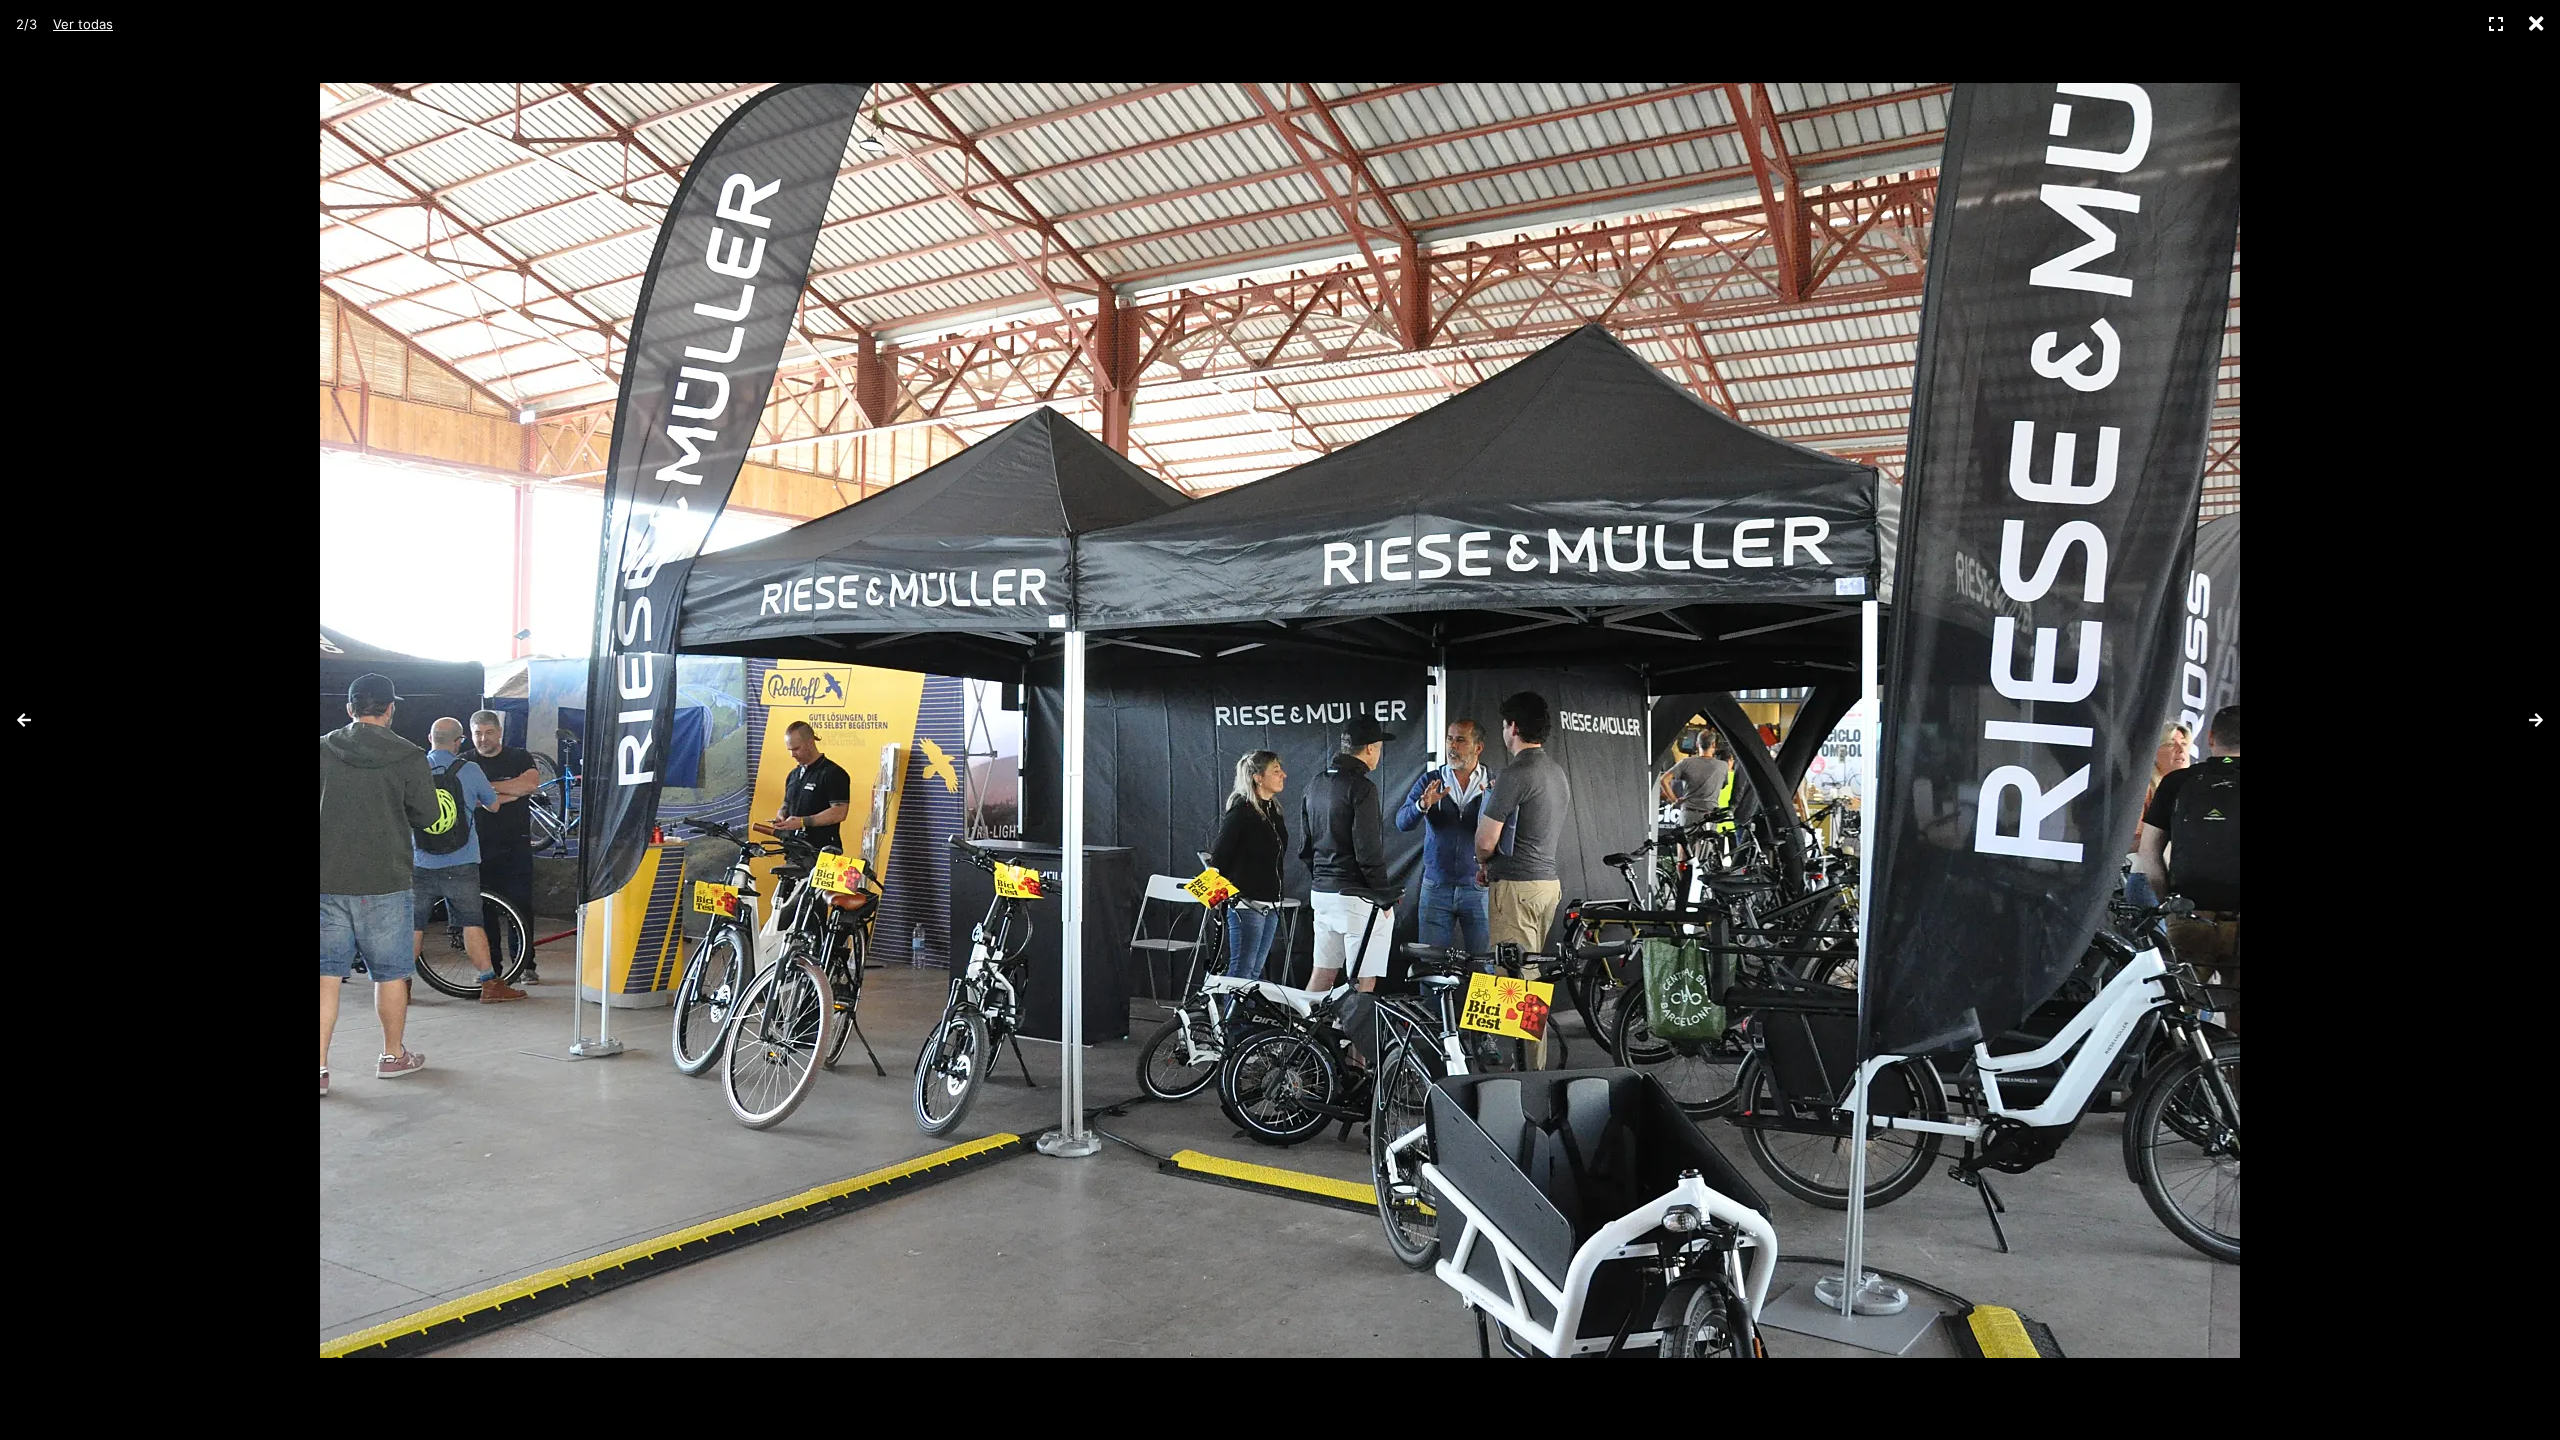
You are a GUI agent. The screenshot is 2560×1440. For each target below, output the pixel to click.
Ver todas (83, 24)
